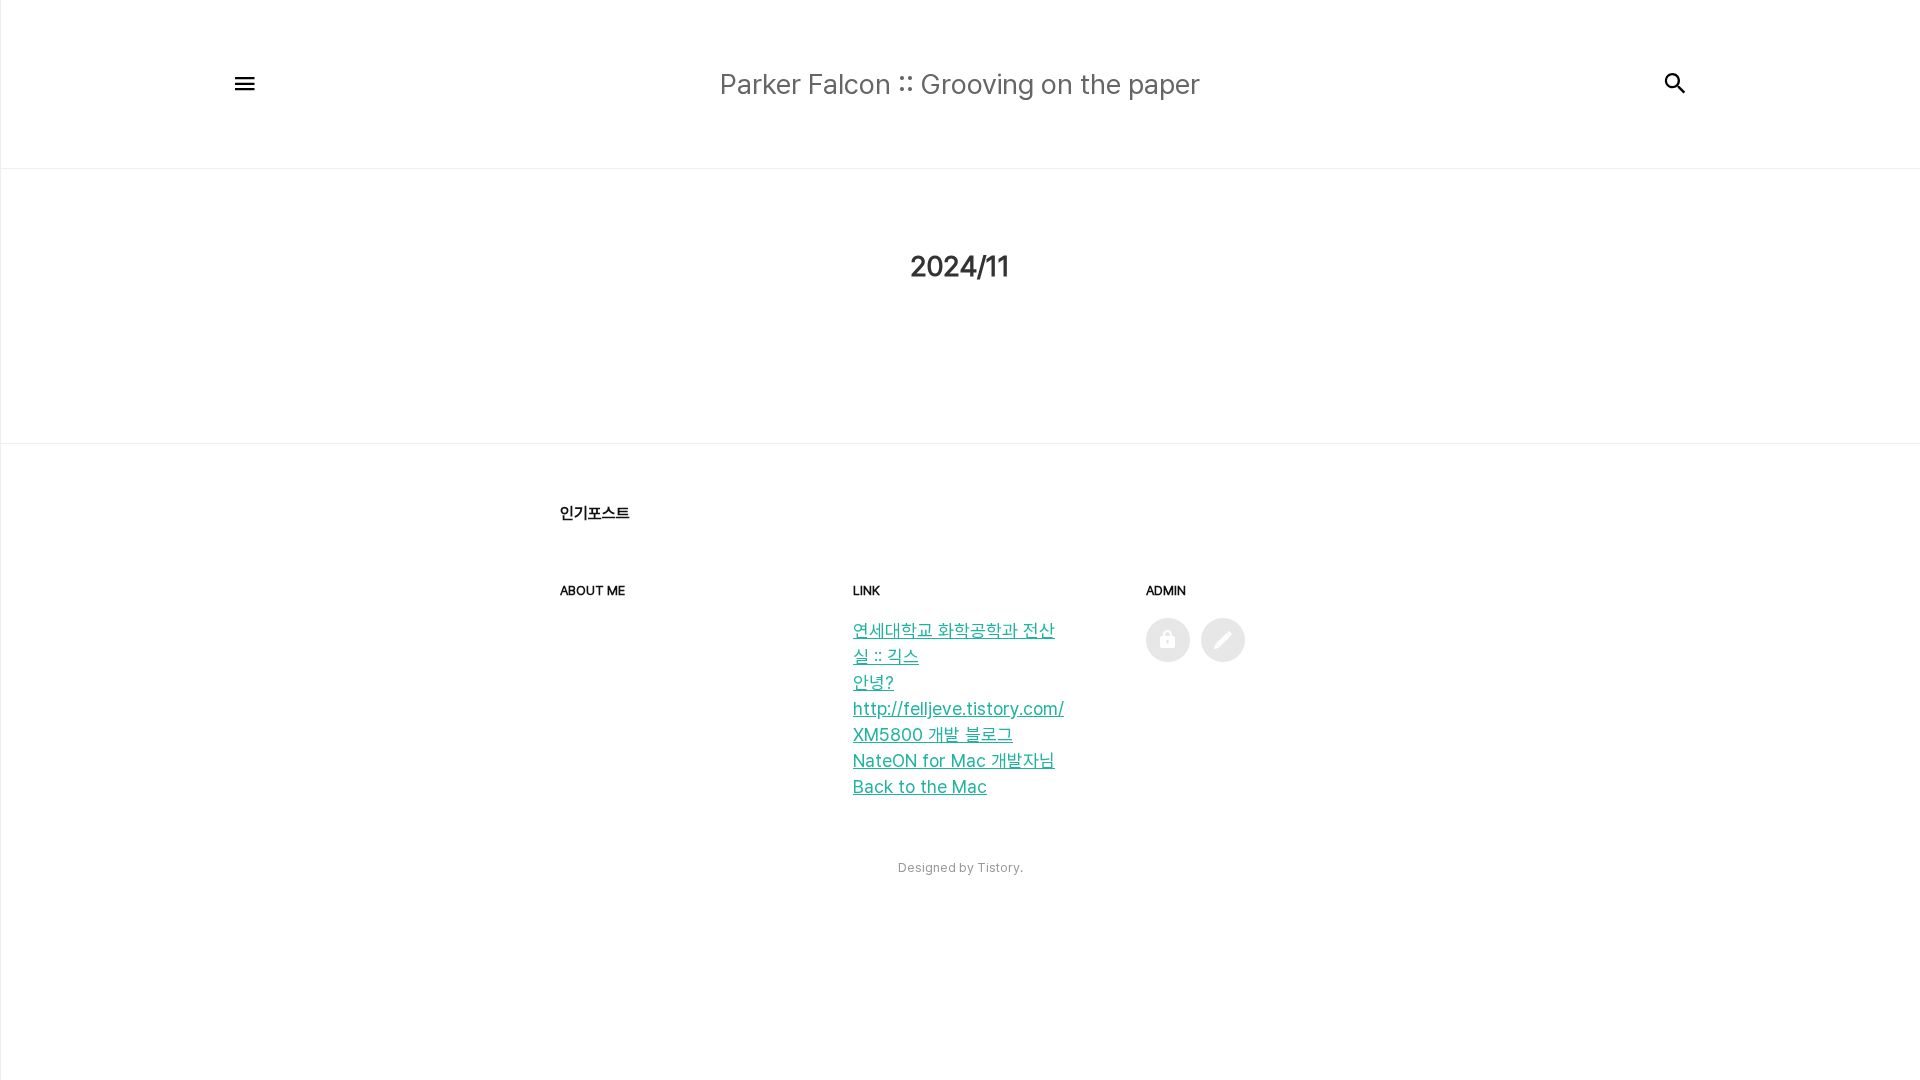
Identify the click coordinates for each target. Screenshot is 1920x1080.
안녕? (873, 682)
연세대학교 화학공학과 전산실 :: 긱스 (954, 643)
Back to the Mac (920, 786)
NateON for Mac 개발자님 (954, 760)
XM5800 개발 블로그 (933, 734)
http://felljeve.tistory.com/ (958, 708)
